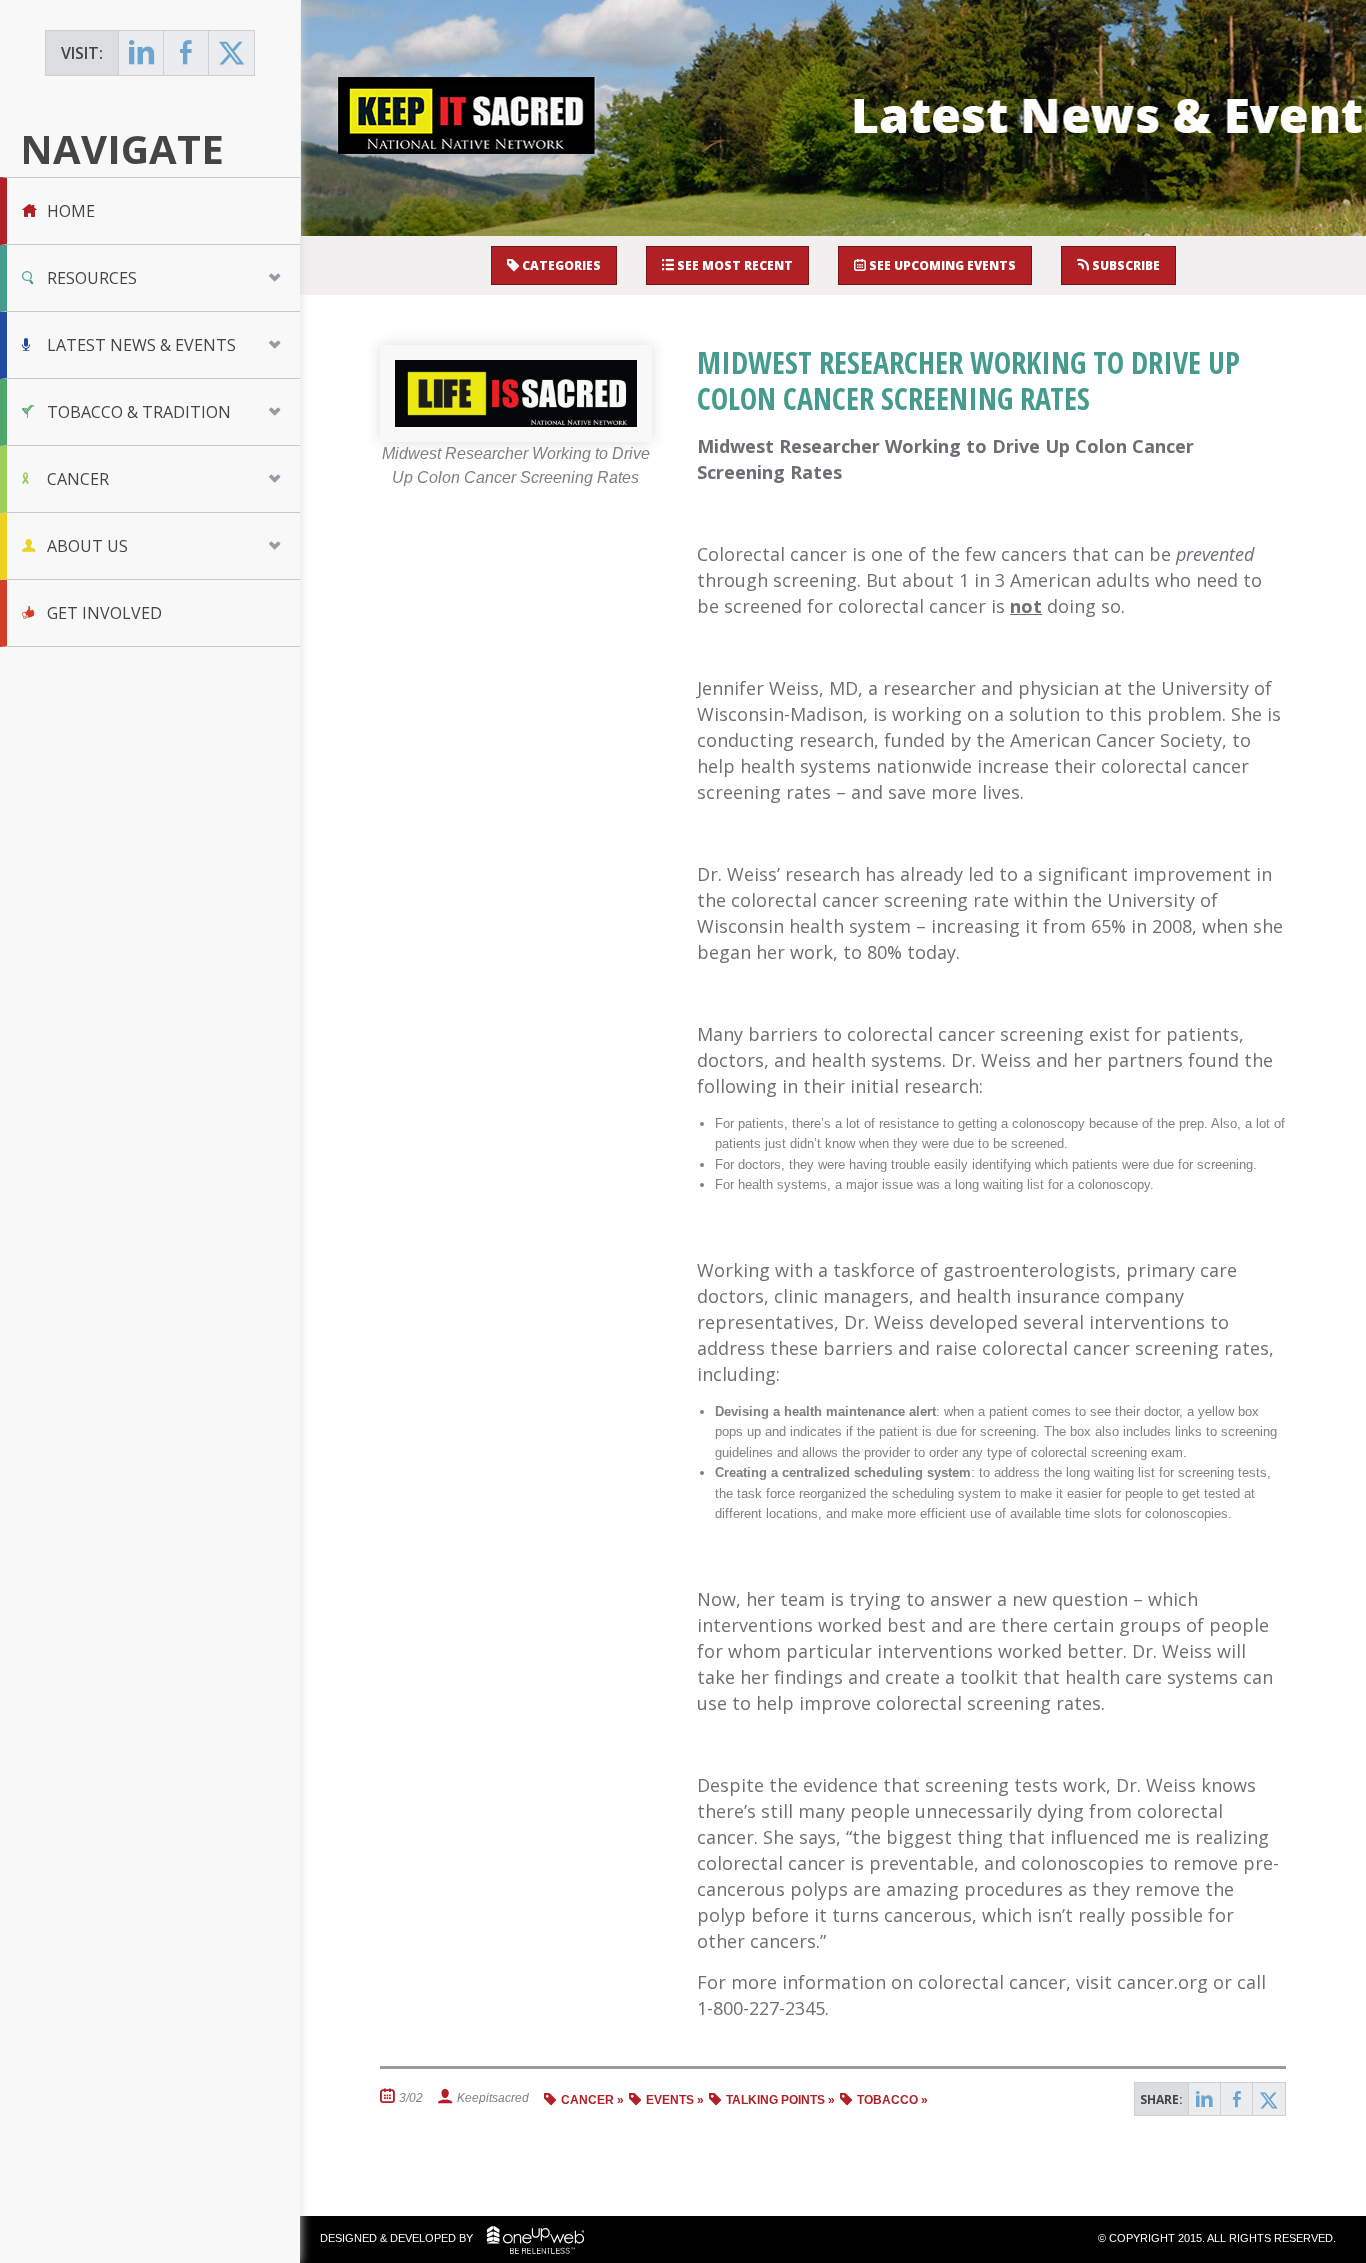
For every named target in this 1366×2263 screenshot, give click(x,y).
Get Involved (104, 613)
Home (71, 211)
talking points (775, 2100)
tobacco (887, 2100)
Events (670, 2100)
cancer (587, 2100)
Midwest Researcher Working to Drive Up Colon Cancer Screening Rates (968, 380)
